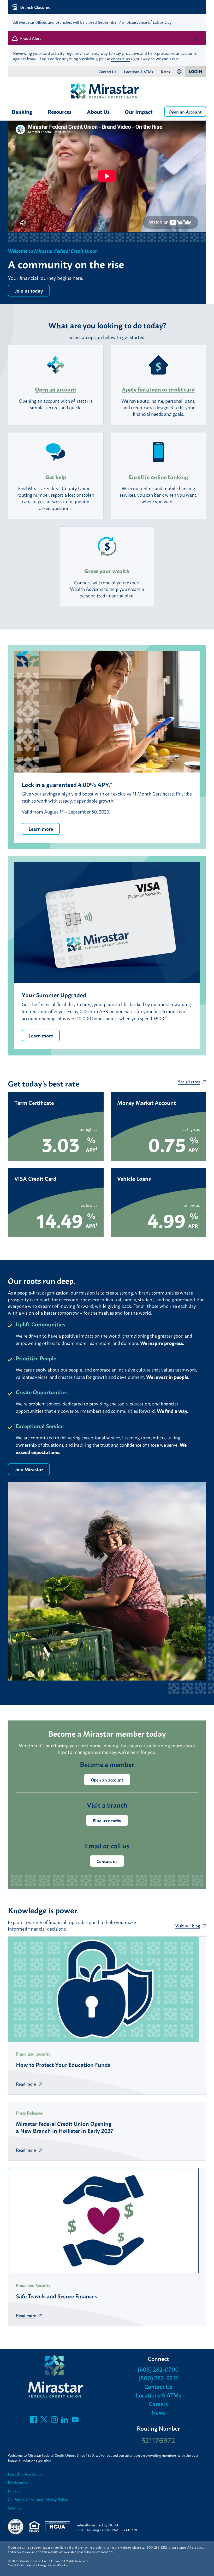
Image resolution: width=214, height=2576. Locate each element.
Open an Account (185, 112)
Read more (26, 2084)
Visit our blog (188, 1926)
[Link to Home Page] (107, 92)
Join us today (29, 290)
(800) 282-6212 (158, 2378)
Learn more (41, 829)
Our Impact (139, 111)
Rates (165, 72)
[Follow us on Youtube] (75, 2421)
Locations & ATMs (138, 72)
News (158, 2412)
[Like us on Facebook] (33, 2421)
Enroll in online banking (158, 477)
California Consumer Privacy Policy (38, 2500)
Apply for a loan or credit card (158, 389)
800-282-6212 (157, 2547)
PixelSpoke (60, 2565)
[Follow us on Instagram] (54, 2421)
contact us (120, 58)
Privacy (14, 2491)
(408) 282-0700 (158, 2369)
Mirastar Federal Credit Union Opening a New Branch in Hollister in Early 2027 (65, 2127)
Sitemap (15, 2508)
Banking (22, 111)
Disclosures (17, 2483)
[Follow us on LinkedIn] (65, 2421)
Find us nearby (107, 1820)
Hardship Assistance (25, 2474)
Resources (60, 111)
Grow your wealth (107, 571)
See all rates (189, 1082)
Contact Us (107, 72)
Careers (158, 2404)
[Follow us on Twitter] (44, 2421)
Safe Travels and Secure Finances (56, 2296)
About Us (98, 111)
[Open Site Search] (179, 72)
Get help (56, 477)
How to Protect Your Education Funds (63, 2064)
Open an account (56, 389)
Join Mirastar (29, 1469)
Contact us (107, 1861)
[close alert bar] (197, 8)
